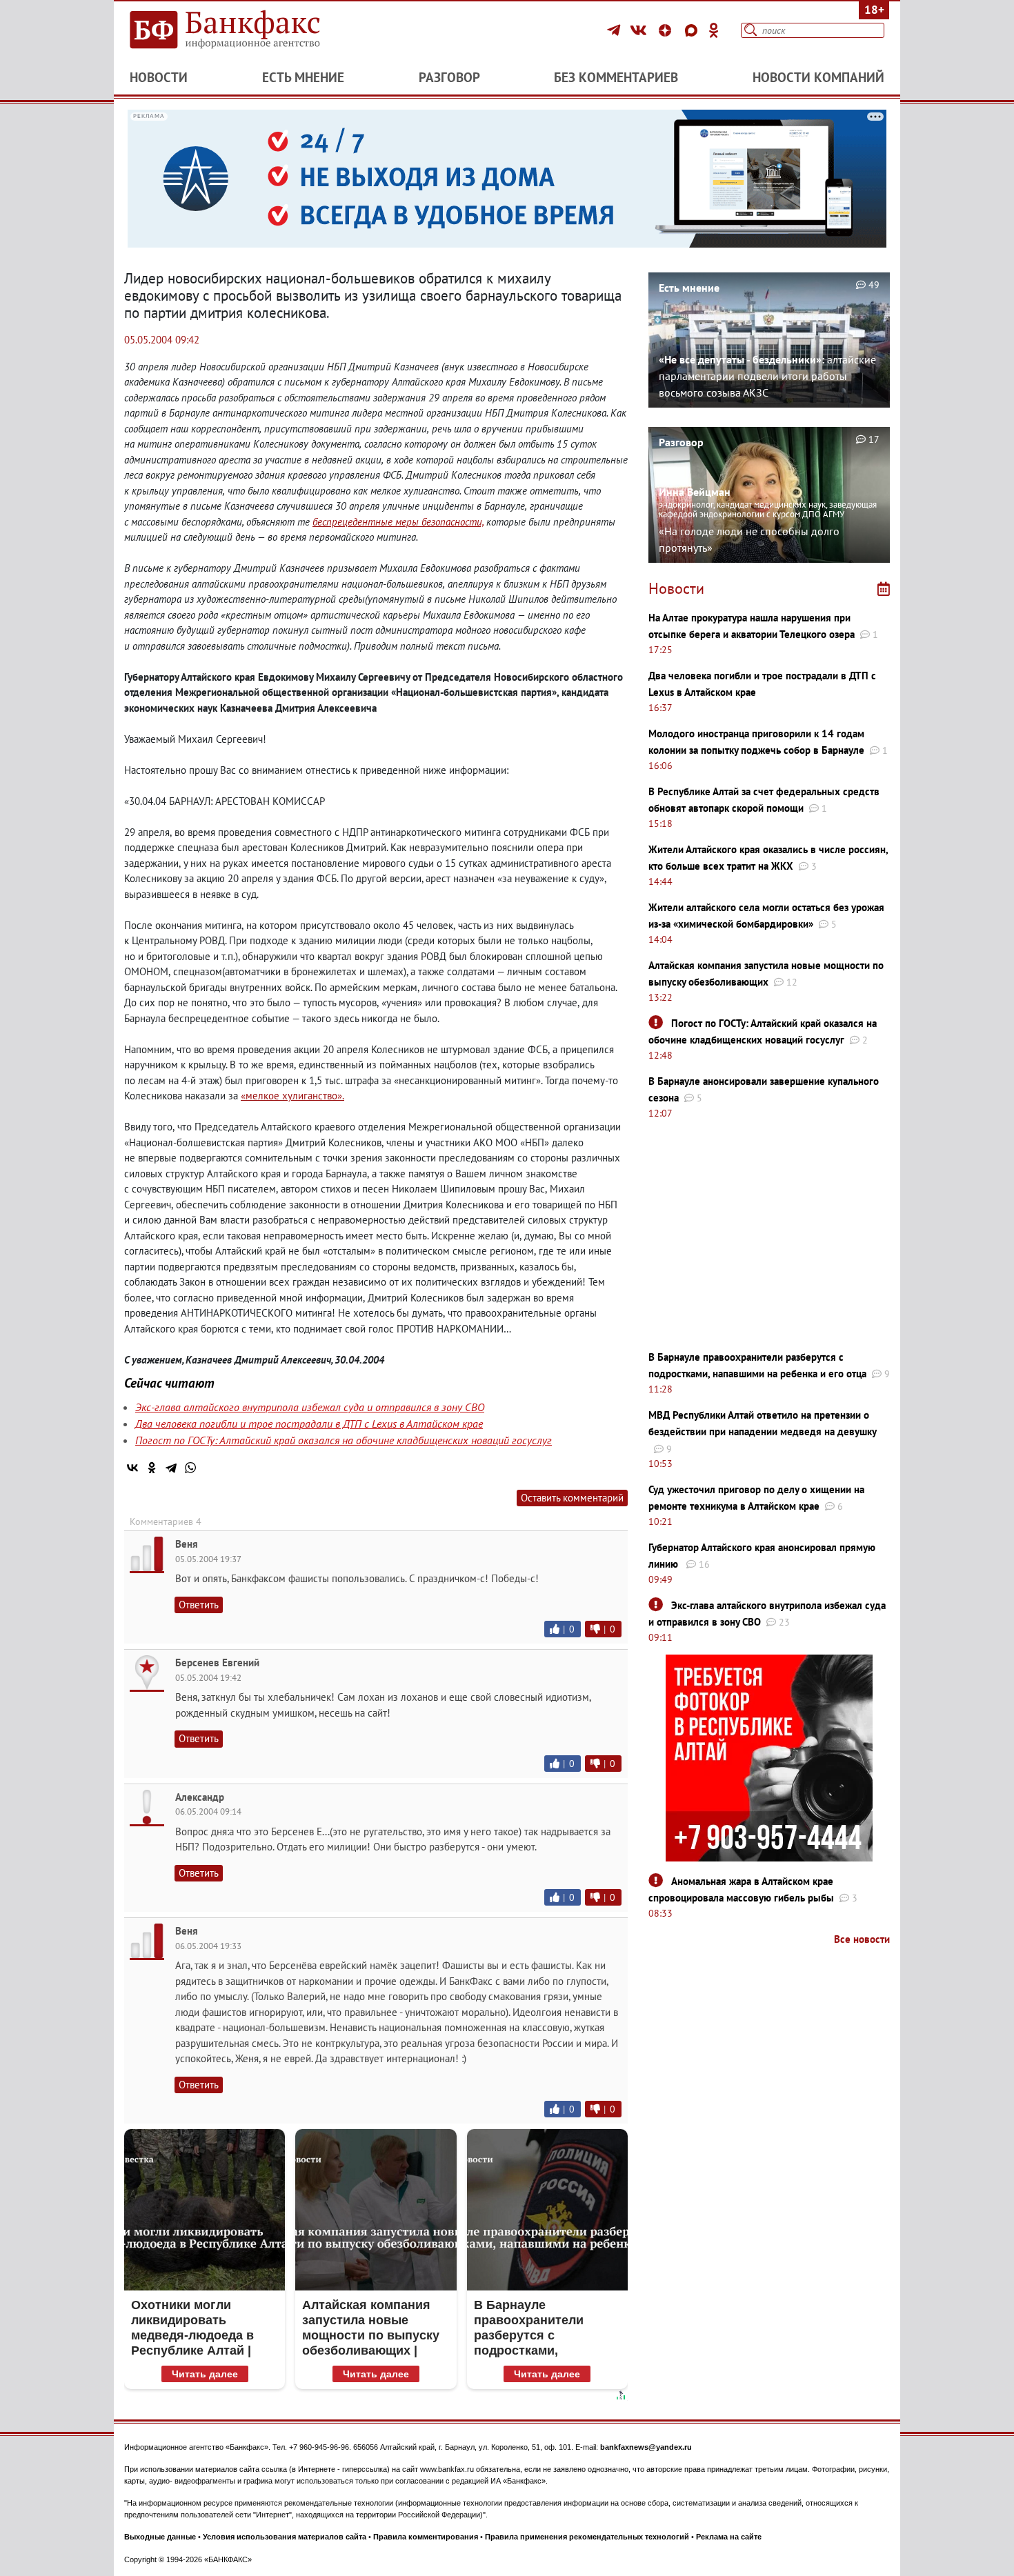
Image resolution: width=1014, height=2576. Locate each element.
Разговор (449, 77)
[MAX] (693, 30)
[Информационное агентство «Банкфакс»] (245, 30)
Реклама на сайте (729, 2537)
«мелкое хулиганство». (292, 1096)
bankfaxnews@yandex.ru (646, 2447)
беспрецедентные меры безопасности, (398, 522)
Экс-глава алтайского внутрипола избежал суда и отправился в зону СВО (310, 1407)
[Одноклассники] (714, 30)
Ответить (199, 1605)
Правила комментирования (426, 2537)
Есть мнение (303, 77)
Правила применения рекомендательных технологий (587, 2537)
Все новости (862, 1939)
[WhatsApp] (190, 1468)
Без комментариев (616, 77)
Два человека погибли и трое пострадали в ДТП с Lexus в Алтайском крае (309, 1424)
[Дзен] (667, 30)
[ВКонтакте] (640, 30)
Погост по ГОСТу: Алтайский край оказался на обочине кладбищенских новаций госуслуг (344, 1440)
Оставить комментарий (572, 1498)
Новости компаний (818, 77)
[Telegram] (616, 30)
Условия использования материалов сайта (285, 2537)
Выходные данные (160, 2537)
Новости (159, 77)
